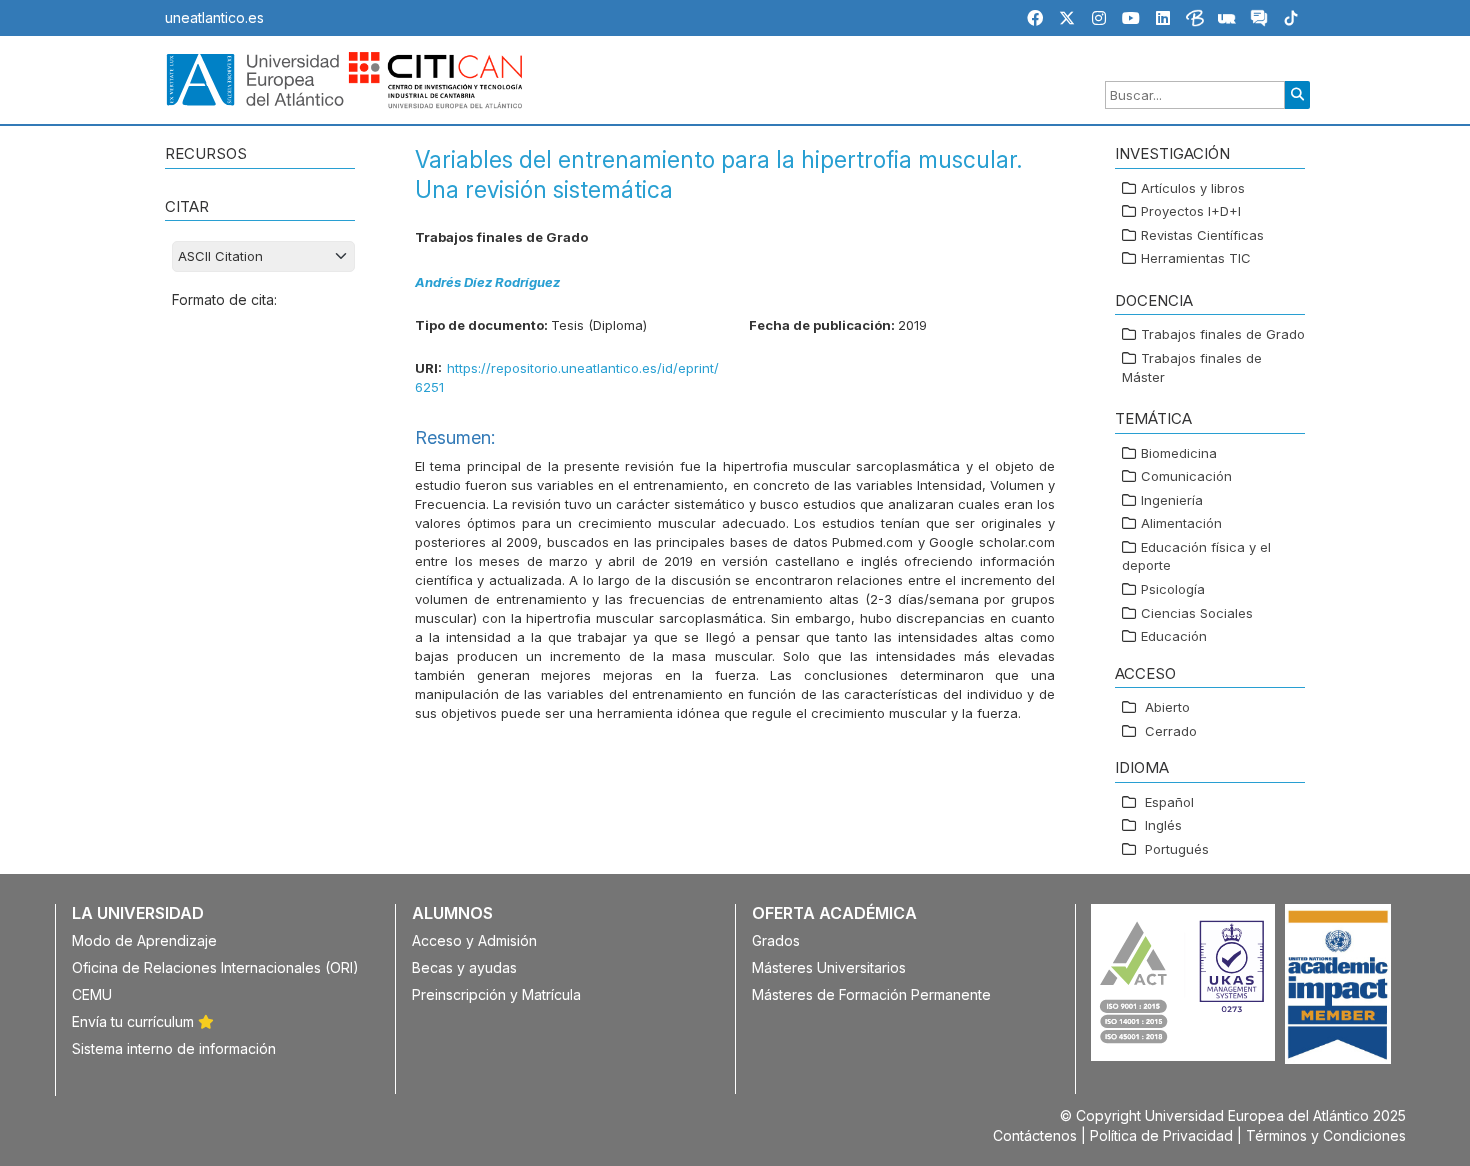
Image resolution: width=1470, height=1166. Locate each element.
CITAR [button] (187, 206)
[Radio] (1227, 21)
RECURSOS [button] (206, 153)
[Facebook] (1035, 18)
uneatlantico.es (214, 17)
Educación (1174, 636)
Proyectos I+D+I (1191, 211)
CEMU (92, 994)
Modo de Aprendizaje (144, 940)
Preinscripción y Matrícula (496, 994)
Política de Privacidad (1161, 1135)
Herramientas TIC (1196, 258)
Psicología (1173, 589)
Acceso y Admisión (474, 940)
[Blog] (1195, 21)
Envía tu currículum (135, 1021)
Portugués (1177, 849)
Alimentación (1181, 523)
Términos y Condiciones (1326, 1135)
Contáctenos (1035, 1135)
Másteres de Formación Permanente (871, 994)
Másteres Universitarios (829, 967)
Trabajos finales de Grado (1223, 334)
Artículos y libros (1193, 188)
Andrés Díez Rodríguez (487, 282)
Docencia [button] (1154, 300)
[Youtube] (1131, 18)
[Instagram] (1099, 18)
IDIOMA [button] (1142, 767)
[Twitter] (1067, 18)
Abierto (1167, 707)
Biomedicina (1179, 453)
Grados (776, 940)
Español (1169, 802)
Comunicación (1186, 476)
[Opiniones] (1259, 21)
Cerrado (1171, 731)
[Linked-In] (1163, 18)
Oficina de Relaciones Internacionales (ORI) (215, 967)
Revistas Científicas (1202, 235)
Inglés (1163, 825)
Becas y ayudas (464, 967)
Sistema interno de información (174, 1048)
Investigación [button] (1172, 153)
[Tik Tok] (1291, 21)
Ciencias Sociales (1197, 613)
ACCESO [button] (1145, 673)
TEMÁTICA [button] (1153, 418)
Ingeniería (1172, 500)
